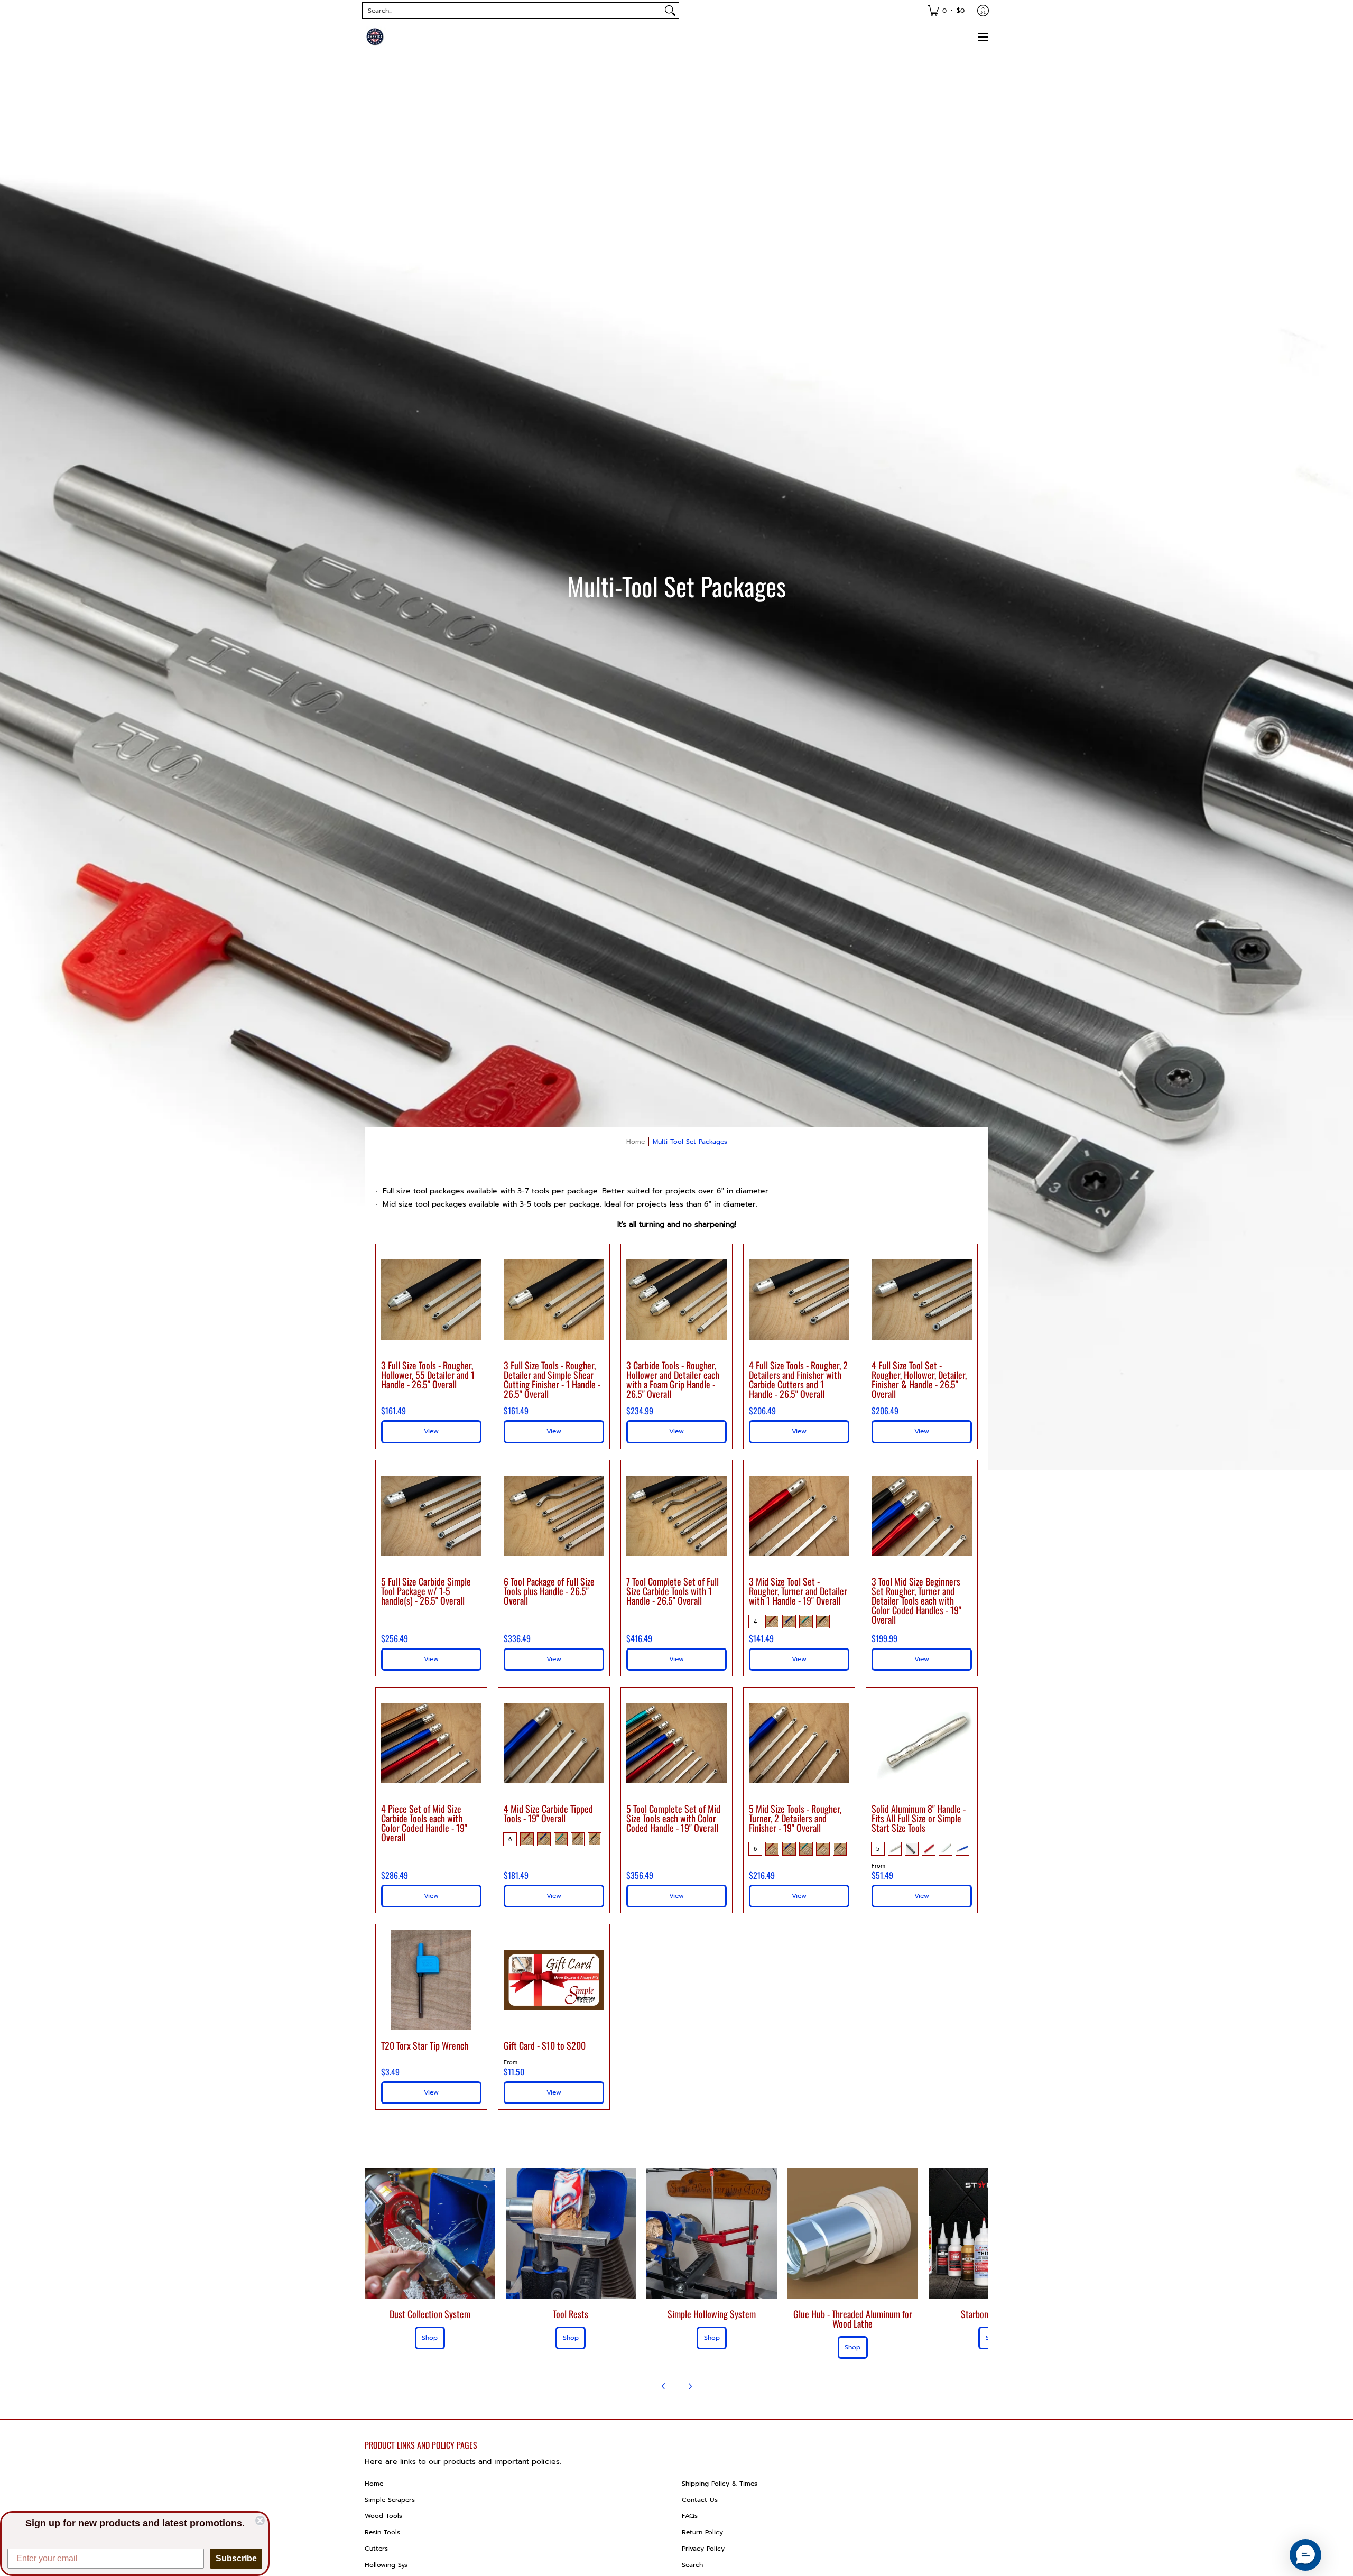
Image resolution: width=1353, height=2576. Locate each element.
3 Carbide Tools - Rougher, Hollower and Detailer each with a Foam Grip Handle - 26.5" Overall (673, 1379)
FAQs (690, 2516)
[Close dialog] (260, 2521)
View (922, 1659)
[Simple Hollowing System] (712, 2233)
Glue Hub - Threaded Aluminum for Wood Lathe (853, 2319)
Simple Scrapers (390, 2500)
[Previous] (664, 2386)
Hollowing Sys (386, 2565)
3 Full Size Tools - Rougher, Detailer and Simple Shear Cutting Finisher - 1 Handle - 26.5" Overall (552, 1379)
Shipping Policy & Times (720, 2484)
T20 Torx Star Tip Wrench (425, 2045)
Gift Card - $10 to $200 (545, 2045)
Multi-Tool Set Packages (690, 1142)
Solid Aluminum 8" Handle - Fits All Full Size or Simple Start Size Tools (919, 1818)
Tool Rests (571, 2314)
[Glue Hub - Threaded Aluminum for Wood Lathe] (853, 2233)
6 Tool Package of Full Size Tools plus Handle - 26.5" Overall (549, 1591)
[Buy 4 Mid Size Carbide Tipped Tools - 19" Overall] (554, 1743)
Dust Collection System (430, 2314)
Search (692, 2565)
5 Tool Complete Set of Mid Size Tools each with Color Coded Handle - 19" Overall (673, 1818)
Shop (430, 2338)
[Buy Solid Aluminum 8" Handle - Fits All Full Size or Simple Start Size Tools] (922, 1743)
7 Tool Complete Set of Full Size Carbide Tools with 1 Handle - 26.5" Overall (673, 1591)
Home (636, 1142)
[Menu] (983, 37)
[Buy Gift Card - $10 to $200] (554, 1980)
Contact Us (700, 2500)
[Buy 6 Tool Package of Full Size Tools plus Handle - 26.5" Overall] (554, 1516)
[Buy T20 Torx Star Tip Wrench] (431, 1980)
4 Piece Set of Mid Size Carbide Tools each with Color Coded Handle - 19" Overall (424, 1823)
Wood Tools (383, 2516)
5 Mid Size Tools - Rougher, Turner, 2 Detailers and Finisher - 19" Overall (795, 1818)
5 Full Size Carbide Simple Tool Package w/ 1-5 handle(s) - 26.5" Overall (426, 1591)
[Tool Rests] (571, 2233)
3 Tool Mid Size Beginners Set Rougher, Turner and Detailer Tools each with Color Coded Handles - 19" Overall (916, 1600)
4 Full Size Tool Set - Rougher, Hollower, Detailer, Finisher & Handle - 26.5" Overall (919, 1379)
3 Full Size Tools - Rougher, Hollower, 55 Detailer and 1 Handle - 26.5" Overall (428, 1375)
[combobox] (512, 11)
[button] (1305, 2555)
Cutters (376, 2549)
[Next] (690, 2386)
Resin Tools (382, 2532)
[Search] (670, 11)
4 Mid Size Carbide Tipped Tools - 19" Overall (548, 1813)
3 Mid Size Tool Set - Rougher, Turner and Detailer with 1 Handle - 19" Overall (798, 1591)
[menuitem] (946, 11)
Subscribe (236, 2558)
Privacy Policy (703, 2549)
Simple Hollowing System (712, 2314)
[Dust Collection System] (430, 2233)
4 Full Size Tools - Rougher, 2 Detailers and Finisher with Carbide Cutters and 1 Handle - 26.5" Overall (798, 1379)
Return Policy (702, 2532)
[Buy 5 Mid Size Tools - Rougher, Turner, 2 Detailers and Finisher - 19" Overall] (799, 1743)
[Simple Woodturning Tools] (375, 37)
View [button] (431, 1431)
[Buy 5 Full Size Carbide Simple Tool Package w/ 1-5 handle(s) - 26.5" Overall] (431, 1516)
